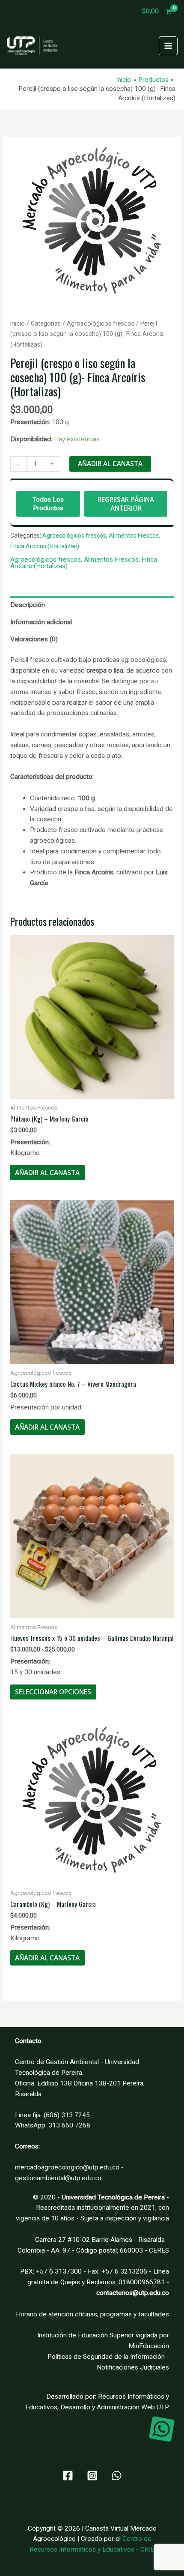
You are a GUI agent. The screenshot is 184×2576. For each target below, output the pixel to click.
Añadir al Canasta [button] (47, 1173)
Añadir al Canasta (110, 464)
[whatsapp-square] (162, 2429)
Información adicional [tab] (41, 622)
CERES (159, 2250)
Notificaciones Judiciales (133, 2367)
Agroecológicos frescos (101, 323)
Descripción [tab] (28, 605)
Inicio (18, 323)
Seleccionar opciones (53, 1692)
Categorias (46, 323)
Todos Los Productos (48, 504)
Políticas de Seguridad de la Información (106, 2357)
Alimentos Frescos (134, 536)
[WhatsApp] (117, 2476)
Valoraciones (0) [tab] (34, 639)
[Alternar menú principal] (168, 46)
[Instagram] (92, 2476)
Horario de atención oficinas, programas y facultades (92, 2314)
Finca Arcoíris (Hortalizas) (45, 546)
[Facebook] (68, 2476)
